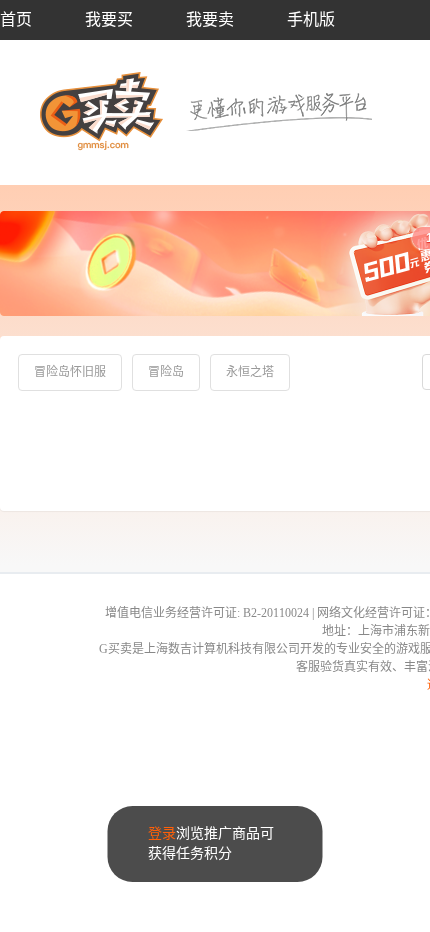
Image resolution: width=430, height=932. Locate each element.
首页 (16, 19)
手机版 (311, 19)
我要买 (109, 19)
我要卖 (210, 19)
